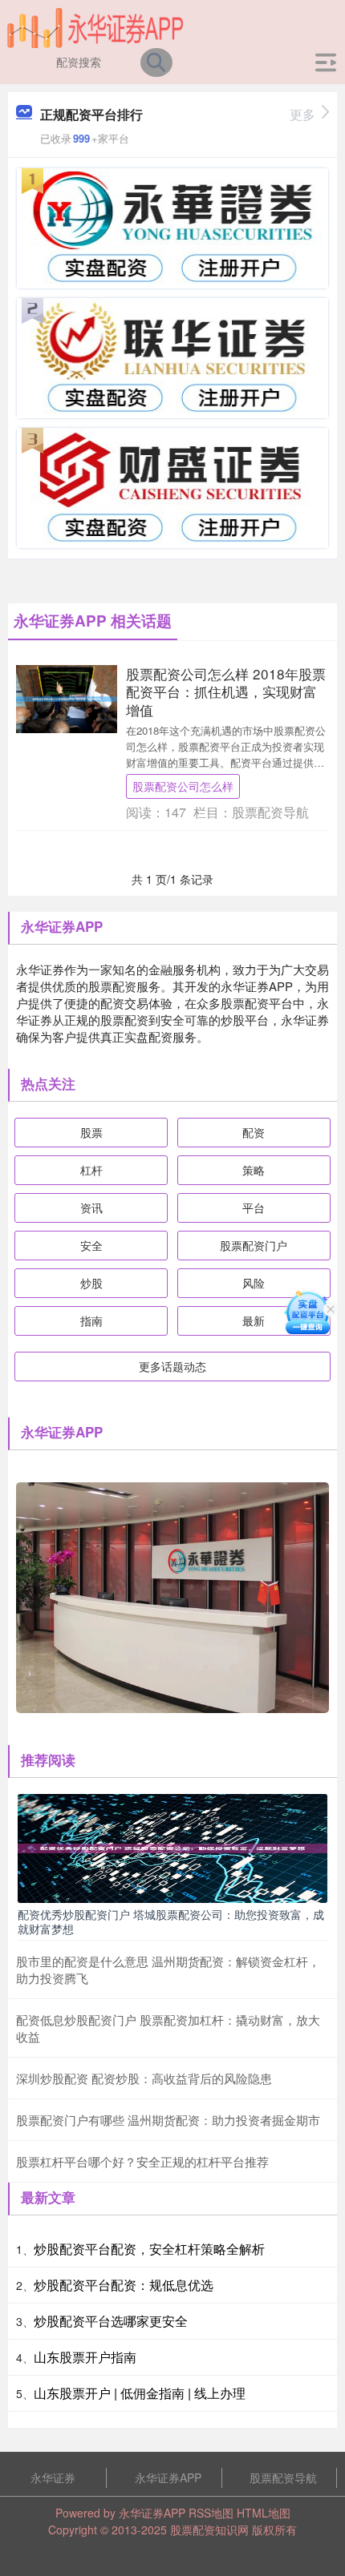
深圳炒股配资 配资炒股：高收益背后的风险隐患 (144, 2078)
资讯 (91, 1207)
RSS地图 (211, 2513)
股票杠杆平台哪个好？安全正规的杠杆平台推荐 (142, 2161)
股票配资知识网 (209, 2530)
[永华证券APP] (96, 26)
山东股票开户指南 (85, 2357)
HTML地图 (264, 2513)
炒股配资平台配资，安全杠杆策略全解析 (149, 2249)
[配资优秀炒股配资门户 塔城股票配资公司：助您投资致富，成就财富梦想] (172, 1847)
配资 (254, 1132)
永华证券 (53, 2477)
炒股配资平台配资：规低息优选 (124, 2285)
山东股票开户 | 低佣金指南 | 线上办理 (140, 2393)
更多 (302, 114)
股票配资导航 (283, 2477)
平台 (254, 1207)
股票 (91, 1132)
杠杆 (91, 1170)
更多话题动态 (172, 1366)
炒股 (91, 1283)
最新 (254, 1320)
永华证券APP (168, 2477)
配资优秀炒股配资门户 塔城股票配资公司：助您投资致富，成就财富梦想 (171, 1921)
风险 (254, 1283)
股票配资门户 (254, 1245)
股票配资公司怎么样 (183, 786)
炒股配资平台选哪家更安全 (111, 2321)
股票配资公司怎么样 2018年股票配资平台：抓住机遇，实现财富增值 (226, 691)
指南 (91, 1320)
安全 (91, 1245)
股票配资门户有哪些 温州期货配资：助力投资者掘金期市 (168, 2120)
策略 (254, 1170)
